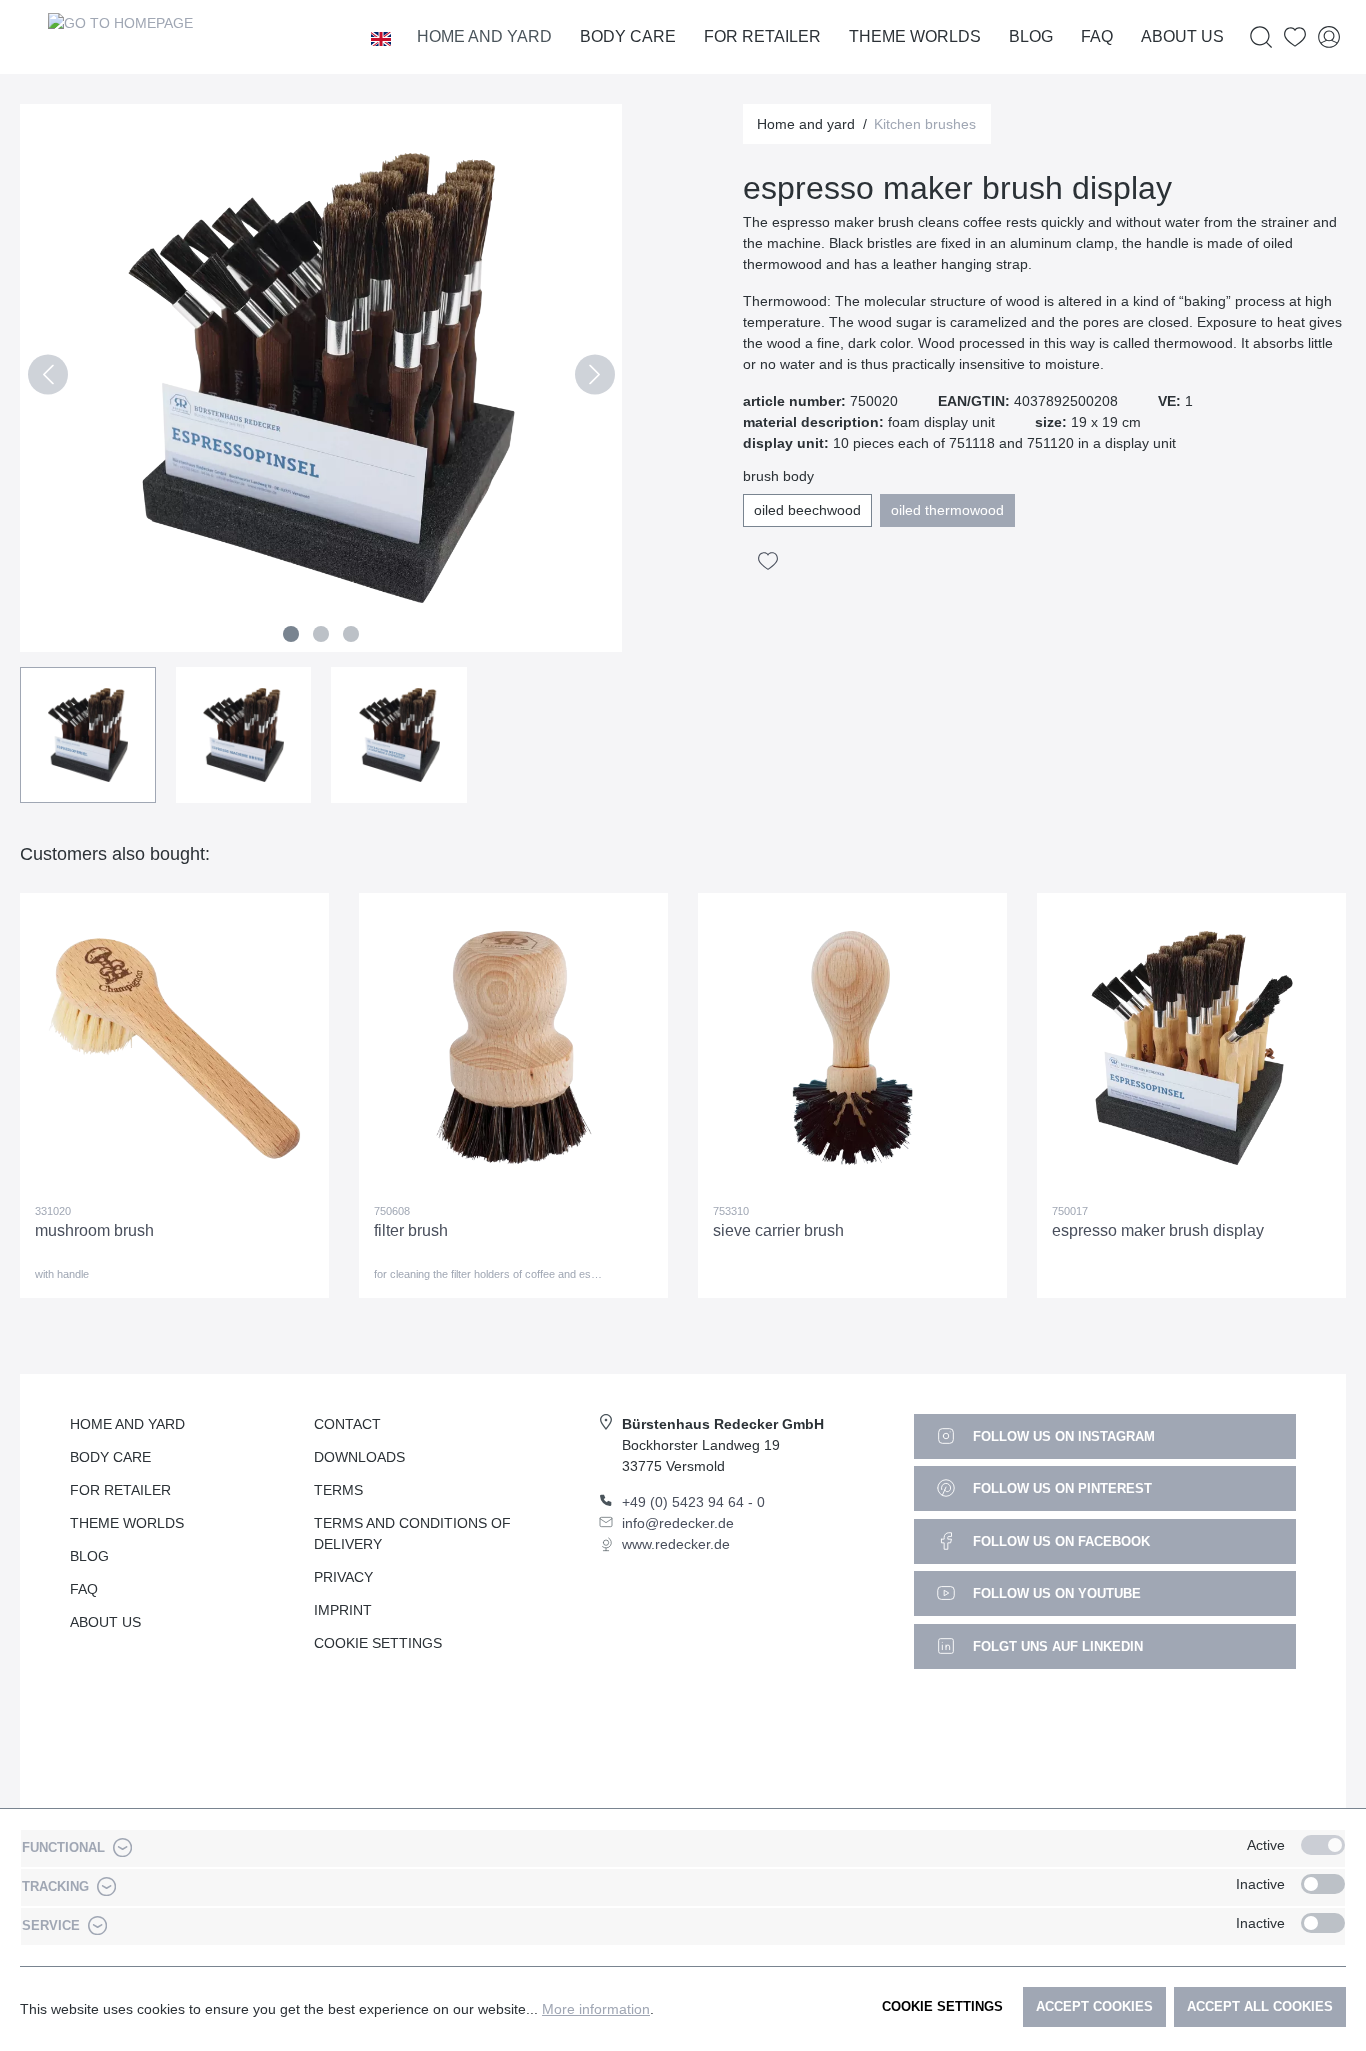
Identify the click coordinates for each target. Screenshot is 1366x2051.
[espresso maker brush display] (1191, 1048)
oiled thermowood (947, 510)
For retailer (120, 1490)
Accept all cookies (1260, 2006)
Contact (347, 1424)
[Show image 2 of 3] (321, 634)
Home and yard (127, 1424)
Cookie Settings (378, 1643)
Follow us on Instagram (1062, 1436)
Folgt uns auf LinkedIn (1056, 1646)
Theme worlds (127, 1523)
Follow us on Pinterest (1060, 1488)
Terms (338, 1490)
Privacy (343, 1577)
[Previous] (47, 378)
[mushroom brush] (174, 1048)
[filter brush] (513, 1048)
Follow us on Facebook (1059, 1541)
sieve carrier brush (778, 1230)
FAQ (84, 1589)
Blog (89, 1556)
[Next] (594, 378)
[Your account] (1329, 37)
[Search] (1261, 37)
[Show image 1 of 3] (291, 634)
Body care (110, 1457)
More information (596, 2009)
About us (105, 1622)
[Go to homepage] (120, 37)
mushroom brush (94, 1230)
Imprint (343, 1610)
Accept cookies (1094, 2006)
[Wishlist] (1295, 37)
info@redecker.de (678, 1523)
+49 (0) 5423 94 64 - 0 (693, 1502)
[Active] (1323, 1845)
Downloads (359, 1457)
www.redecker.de (676, 1544)
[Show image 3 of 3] (351, 634)
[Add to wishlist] (768, 561)
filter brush (411, 1230)
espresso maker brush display (1158, 1230)
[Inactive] (1323, 1884)
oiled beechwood (807, 510)
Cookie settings (942, 2006)
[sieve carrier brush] (852, 1048)
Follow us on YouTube (1055, 1593)
